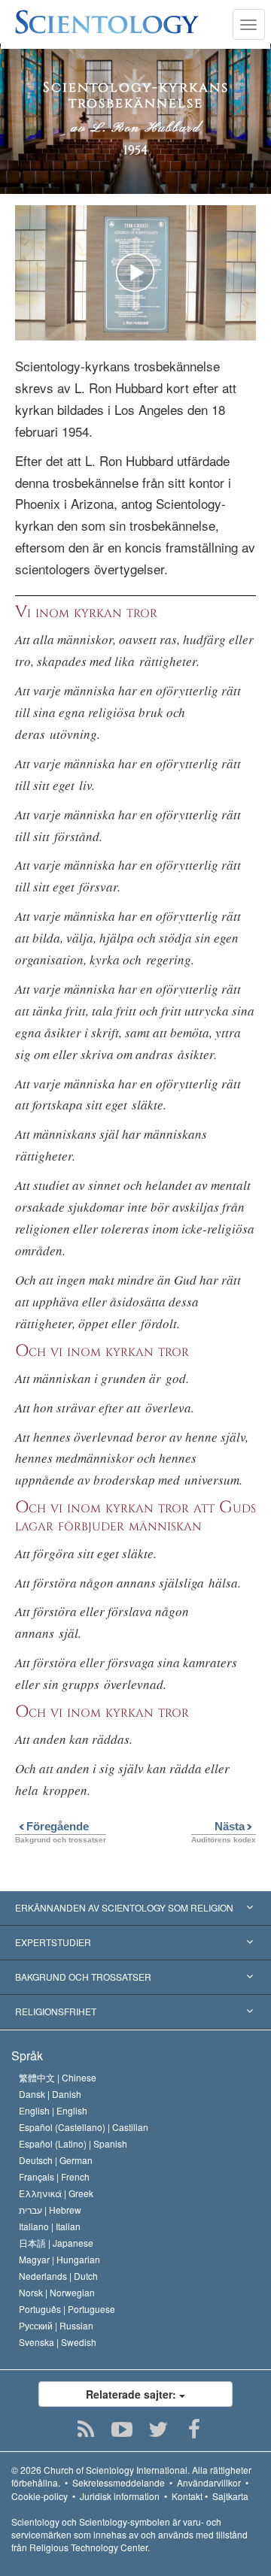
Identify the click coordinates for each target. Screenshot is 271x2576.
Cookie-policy (40, 2496)
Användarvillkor (209, 2482)
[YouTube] (122, 2429)
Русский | (56, 2325)
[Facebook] (195, 2429)
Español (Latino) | (73, 2143)
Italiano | (50, 2226)
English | (53, 2110)
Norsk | (57, 2292)
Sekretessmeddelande (119, 2482)
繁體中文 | (58, 2077)
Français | (54, 2176)
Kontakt (187, 2496)
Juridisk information (120, 2496)
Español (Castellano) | (84, 2127)
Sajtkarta (230, 2496)
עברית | (50, 2210)
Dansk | (50, 2094)
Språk (27, 2055)
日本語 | (56, 2243)
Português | (67, 2309)
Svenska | (58, 2342)
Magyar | (59, 2259)
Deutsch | (56, 2160)
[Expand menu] (135, 1909)
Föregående (52, 1826)
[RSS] (86, 2429)
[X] (158, 2429)
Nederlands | (58, 2276)
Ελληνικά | (56, 2193)
